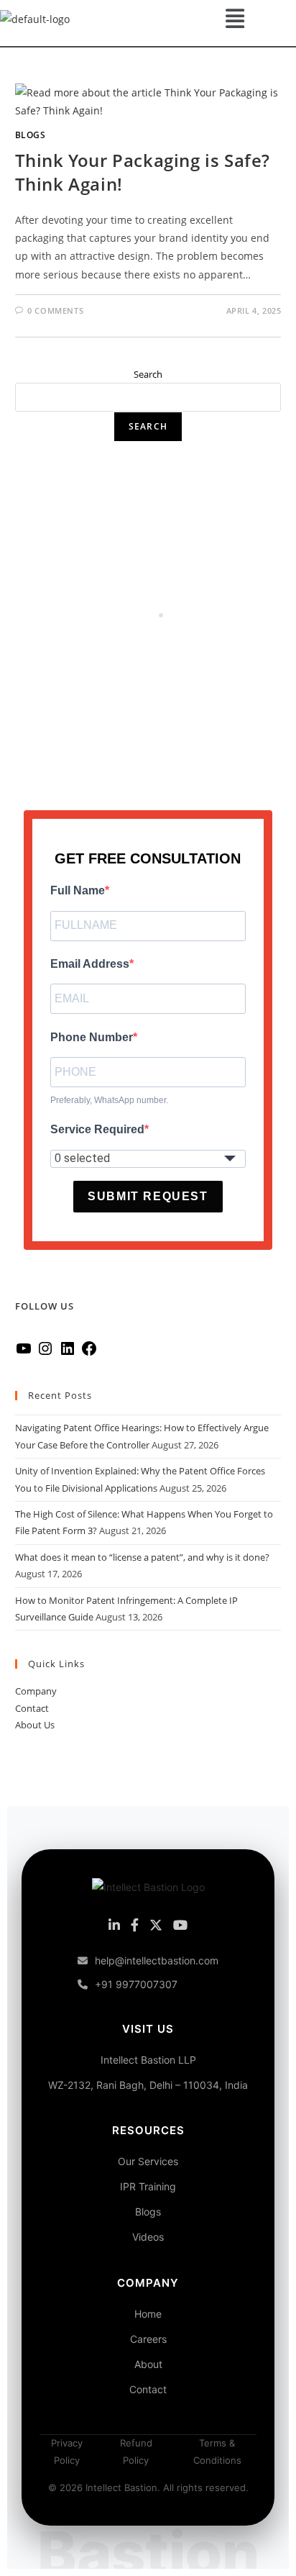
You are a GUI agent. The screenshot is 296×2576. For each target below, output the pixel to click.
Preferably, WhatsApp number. (109, 1100)
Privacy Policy (67, 2451)
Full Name (78, 890)
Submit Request (148, 1196)
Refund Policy (136, 2451)
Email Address (90, 964)
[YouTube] (24, 1353)
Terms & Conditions (217, 2451)
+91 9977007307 (136, 1984)
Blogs (31, 135)
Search (148, 374)
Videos (148, 2237)
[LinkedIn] (68, 1353)
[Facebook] (89, 1353)
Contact (32, 1708)
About (148, 2364)
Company (36, 1691)
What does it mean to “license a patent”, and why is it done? (142, 1557)
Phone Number (92, 1037)
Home (148, 2314)
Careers (148, 2339)
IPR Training (148, 2186)
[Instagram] (45, 1353)
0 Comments (55, 310)
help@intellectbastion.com (157, 1960)
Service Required (97, 1129)
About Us (35, 1725)
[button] (235, 18)
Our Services (148, 2161)
